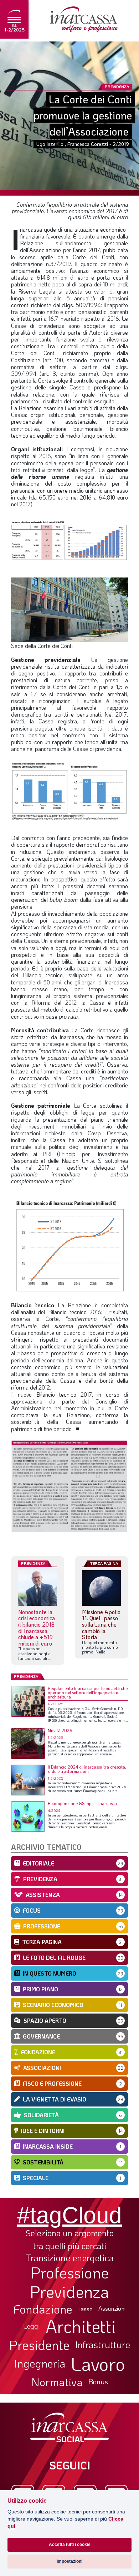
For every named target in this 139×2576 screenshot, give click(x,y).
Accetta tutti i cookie (70, 2545)
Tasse (85, 2309)
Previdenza (69, 2292)
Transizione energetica (69, 2258)
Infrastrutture (103, 2345)
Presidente (39, 2345)
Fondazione (43, 2309)
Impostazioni (69, 2561)
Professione (70, 2272)
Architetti (81, 2326)
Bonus (98, 2381)
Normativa (57, 2382)
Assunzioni (112, 2309)
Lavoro (98, 2364)
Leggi (32, 2326)
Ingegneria (40, 2364)
